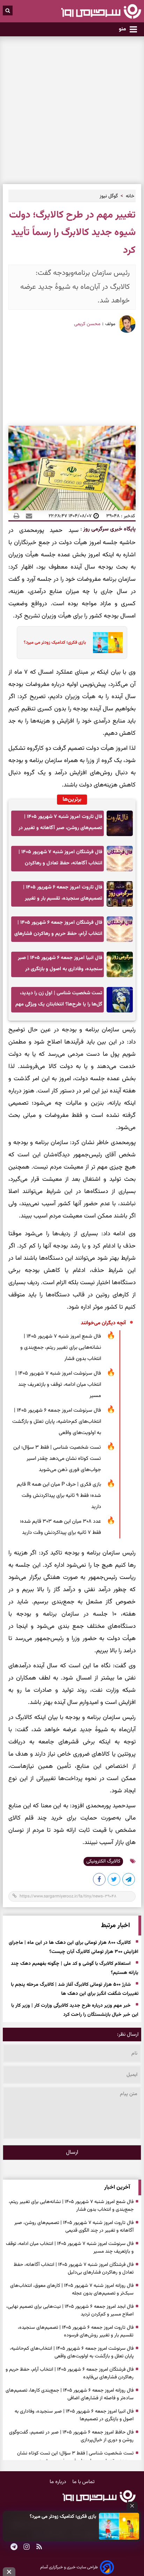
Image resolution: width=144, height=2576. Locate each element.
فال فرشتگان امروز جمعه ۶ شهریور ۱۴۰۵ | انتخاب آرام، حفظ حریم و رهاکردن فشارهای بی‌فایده (58, 930)
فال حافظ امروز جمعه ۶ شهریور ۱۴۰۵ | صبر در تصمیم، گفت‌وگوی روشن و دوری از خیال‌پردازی (71, 2436)
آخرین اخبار (117, 2187)
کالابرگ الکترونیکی (103, 1861)
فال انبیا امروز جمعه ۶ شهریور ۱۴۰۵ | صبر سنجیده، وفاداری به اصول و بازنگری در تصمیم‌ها (60, 965)
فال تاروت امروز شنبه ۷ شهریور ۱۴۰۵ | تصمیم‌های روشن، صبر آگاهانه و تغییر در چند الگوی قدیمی (60, 824)
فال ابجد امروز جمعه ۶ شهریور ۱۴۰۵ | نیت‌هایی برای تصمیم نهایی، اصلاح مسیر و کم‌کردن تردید (70, 2311)
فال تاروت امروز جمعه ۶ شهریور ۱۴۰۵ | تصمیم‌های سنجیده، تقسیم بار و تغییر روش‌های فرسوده (63, 895)
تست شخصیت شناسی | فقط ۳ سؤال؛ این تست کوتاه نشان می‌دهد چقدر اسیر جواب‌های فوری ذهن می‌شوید (57, 1459)
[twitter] (114, 1881)
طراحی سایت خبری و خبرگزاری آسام (69, 2567)
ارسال (72, 2153)
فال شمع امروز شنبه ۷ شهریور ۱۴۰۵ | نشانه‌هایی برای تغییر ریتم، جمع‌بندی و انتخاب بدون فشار (61, 1348)
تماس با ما (84, 2482)
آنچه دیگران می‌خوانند (103, 1323)
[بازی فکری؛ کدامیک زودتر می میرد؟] (119, 2526)
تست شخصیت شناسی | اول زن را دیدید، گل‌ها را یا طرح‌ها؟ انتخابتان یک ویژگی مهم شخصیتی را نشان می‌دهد (59, 1001)
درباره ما (59, 2482)
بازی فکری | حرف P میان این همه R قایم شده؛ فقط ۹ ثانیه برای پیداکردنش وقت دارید (59, 1496)
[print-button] (16, 516)
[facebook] (100, 1881)
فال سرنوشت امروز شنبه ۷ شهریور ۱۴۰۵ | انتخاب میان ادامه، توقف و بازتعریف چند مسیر (58, 1385)
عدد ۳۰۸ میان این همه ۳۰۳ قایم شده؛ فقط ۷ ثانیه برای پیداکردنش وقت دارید (60, 1527)
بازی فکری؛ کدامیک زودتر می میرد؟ (63, 2517)
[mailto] (27, 516)
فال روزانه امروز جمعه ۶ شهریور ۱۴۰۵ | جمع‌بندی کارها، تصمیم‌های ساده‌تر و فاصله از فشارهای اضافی (70, 2394)
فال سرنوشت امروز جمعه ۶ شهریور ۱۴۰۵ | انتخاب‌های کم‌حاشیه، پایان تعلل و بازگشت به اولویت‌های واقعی (57, 1422)
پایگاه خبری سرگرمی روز (109, 529)
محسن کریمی (87, 324)
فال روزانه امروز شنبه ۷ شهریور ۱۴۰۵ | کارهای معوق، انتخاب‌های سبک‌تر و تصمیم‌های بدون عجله (72, 2290)
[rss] (39, 2547)
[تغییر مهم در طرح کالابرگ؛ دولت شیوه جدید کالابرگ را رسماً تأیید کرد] (129, 1881)
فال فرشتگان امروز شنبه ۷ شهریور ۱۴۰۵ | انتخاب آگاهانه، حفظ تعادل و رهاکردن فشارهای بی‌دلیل (60, 860)
